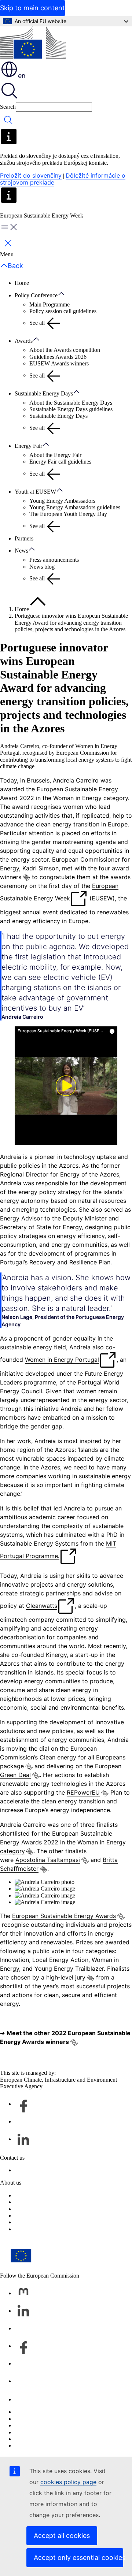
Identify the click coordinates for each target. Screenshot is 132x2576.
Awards (24, 341)
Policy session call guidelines (63, 311)
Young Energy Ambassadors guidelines (75, 507)
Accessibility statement (41, 2216)
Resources (27, 2195)
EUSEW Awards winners (59, 363)
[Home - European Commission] (33, 43)
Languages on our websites (46, 2419)
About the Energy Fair (55, 455)
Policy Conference (36, 295)
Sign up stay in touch (39, 2170)
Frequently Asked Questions (47, 2209)
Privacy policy (31, 2432)
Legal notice (29, 2229)
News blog (42, 567)
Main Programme (49, 304)
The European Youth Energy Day (68, 514)
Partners (24, 538)
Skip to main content (32, 8)
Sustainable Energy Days (44, 393)
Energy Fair (28, 446)
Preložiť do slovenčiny (31, 175)
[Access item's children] (65, 294)
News (21, 551)
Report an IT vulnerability (45, 2412)
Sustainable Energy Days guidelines (71, 409)
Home (22, 283)
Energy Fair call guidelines (60, 462)
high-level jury (66, 1977)
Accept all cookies (62, 2536)
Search (8, 107)
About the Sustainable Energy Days (71, 403)
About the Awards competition (65, 350)
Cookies (24, 2425)
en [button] (22, 76)
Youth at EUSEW (35, 492)
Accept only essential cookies (78, 2558)
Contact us (27, 2399)
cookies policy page (68, 2482)
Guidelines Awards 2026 (58, 357)
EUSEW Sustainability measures (53, 2222)
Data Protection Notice (41, 2202)
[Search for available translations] (26, 877)
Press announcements (54, 560)
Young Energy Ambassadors (62, 501)
